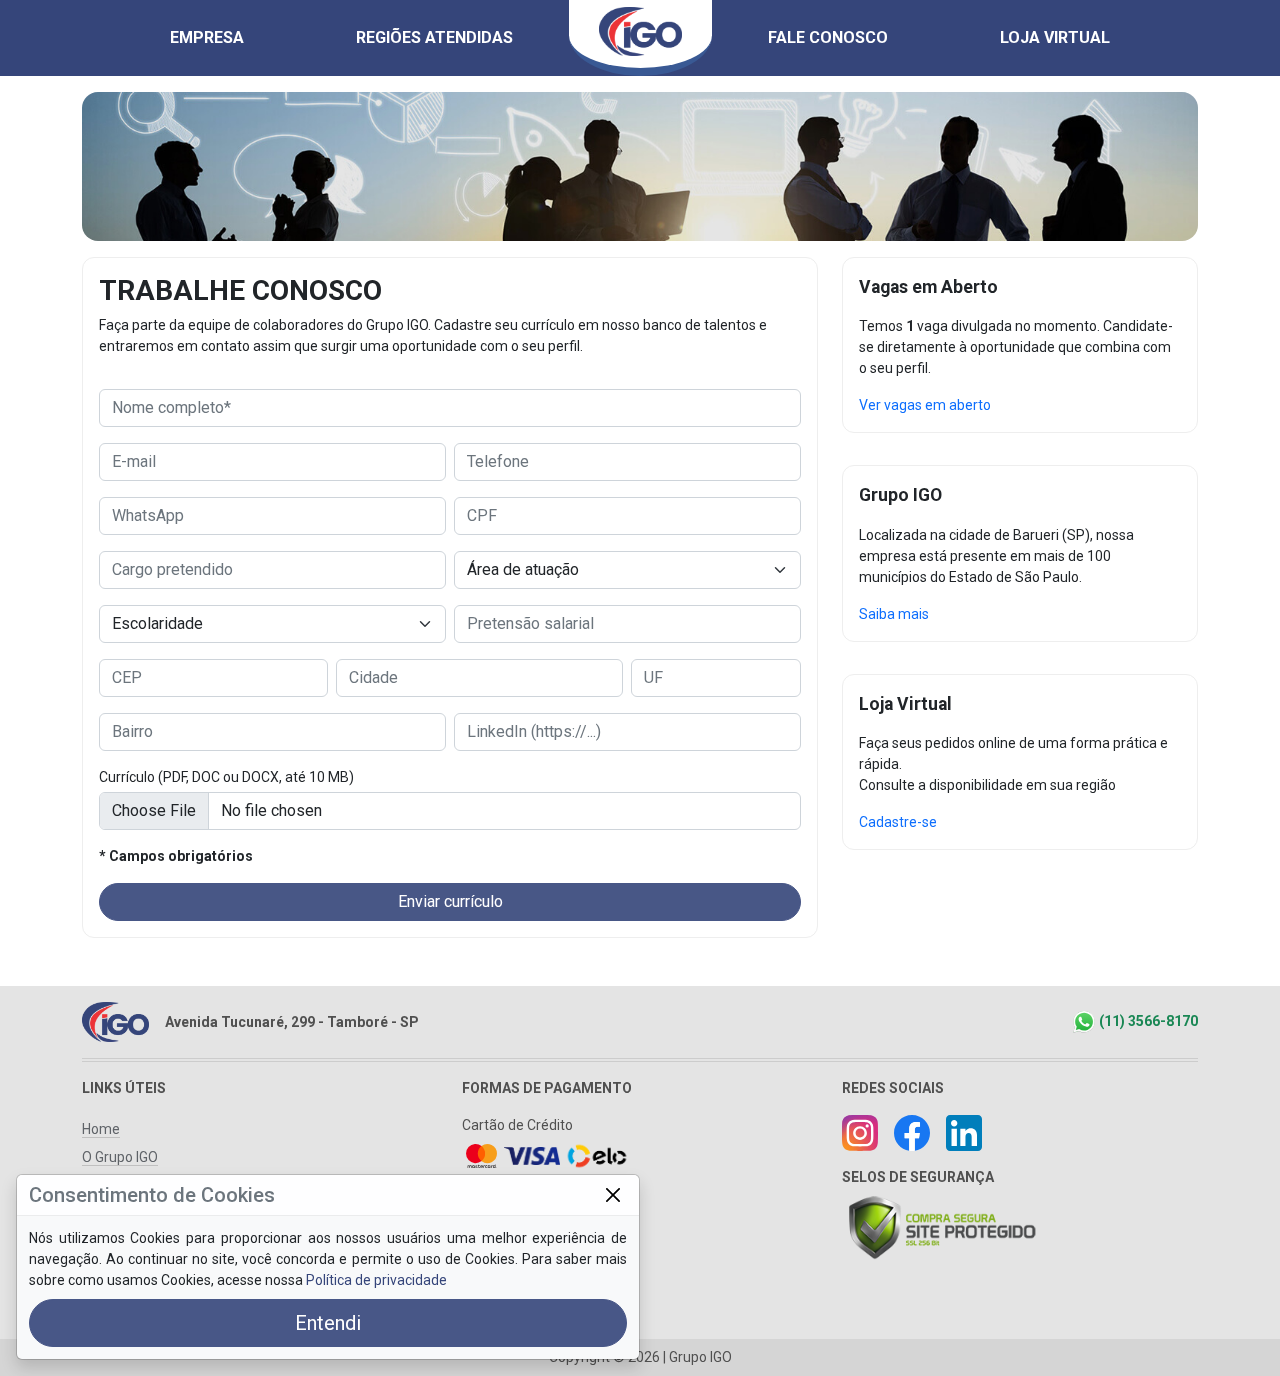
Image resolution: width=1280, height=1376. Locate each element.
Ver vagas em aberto (925, 405)
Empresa (207, 37)
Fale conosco (828, 37)
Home (101, 1129)
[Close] (612, 1195)
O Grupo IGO (120, 1157)
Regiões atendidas (434, 37)
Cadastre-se (898, 822)
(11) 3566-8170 (1148, 1021)
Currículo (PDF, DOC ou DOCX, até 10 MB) (226, 777)
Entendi (328, 1323)
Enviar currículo (450, 901)
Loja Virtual (1055, 37)
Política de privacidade (376, 1280)
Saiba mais (894, 614)
